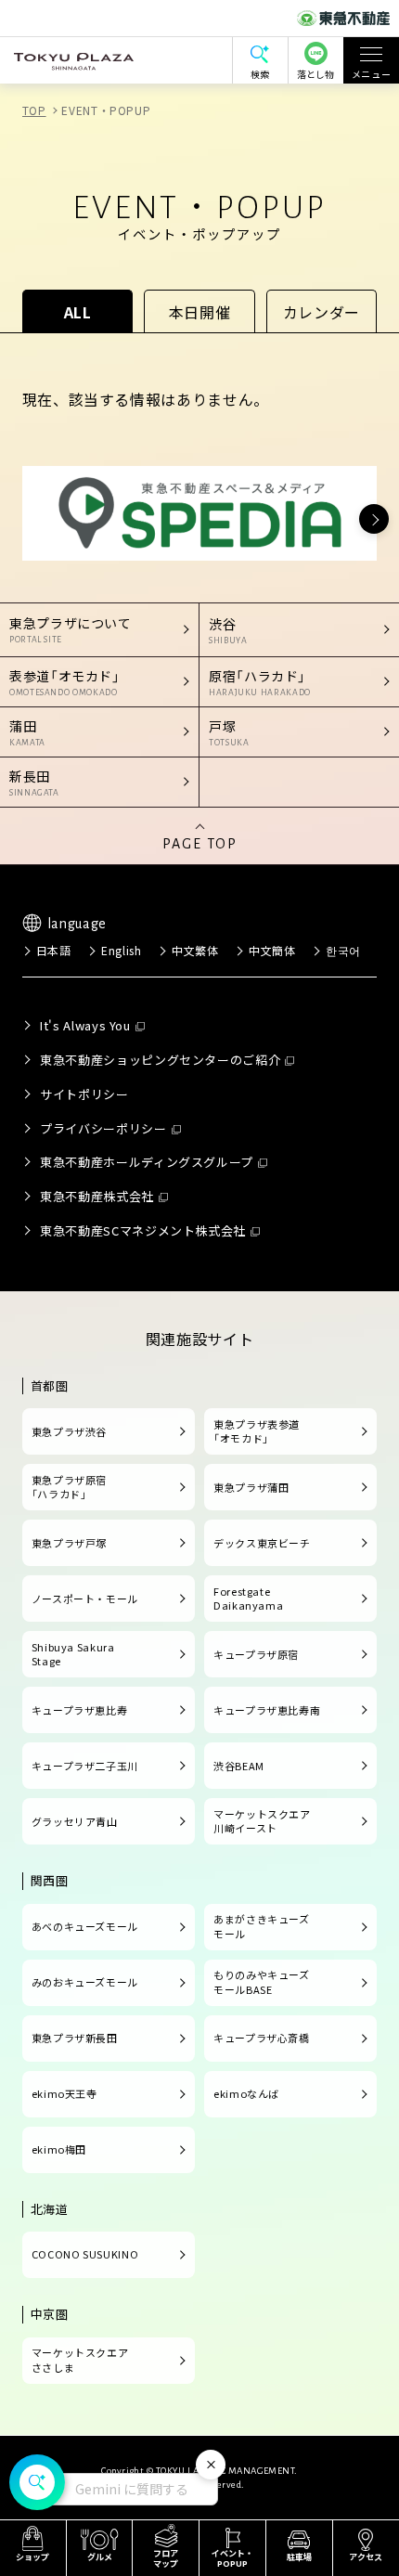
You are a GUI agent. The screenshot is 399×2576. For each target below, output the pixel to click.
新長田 (34, 782)
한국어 (343, 950)
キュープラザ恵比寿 (80, 1710)
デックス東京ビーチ (262, 1543)
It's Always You (85, 1025)
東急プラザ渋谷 (69, 1431)
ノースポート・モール (85, 1599)
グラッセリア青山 (75, 1821)
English (121, 950)
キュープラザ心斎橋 (262, 2038)
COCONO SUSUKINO (85, 2254)
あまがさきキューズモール (262, 1926)
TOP (34, 110)
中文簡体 (272, 950)
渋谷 (228, 630)
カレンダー (322, 312)
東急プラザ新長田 (75, 2038)
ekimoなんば (246, 2093)
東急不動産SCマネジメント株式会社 (143, 1230)
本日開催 (200, 312)
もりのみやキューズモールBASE (262, 1982)
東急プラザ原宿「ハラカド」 (69, 1487)
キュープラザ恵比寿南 (267, 1710)
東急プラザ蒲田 (251, 1487)
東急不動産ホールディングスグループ (147, 1162)
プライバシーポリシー (103, 1128)
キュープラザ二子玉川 (85, 1766)
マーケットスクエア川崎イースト (262, 1821)
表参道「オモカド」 (65, 682)
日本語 (54, 950)
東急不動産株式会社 (97, 1196)
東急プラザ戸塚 (69, 1543)
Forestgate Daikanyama (248, 1599)
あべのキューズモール (85, 1926)
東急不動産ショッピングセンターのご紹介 (160, 1060)
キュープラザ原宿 (256, 1654)
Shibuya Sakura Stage (73, 1654)
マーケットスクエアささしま (80, 2360)
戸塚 (229, 732)
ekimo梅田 (59, 2149)
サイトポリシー (84, 1094)
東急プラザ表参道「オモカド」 (257, 1431)
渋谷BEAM (239, 1766)
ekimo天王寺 (64, 2093)
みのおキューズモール (85, 1982)
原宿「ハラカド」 (260, 682)
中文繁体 (195, 950)
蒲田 (27, 732)
